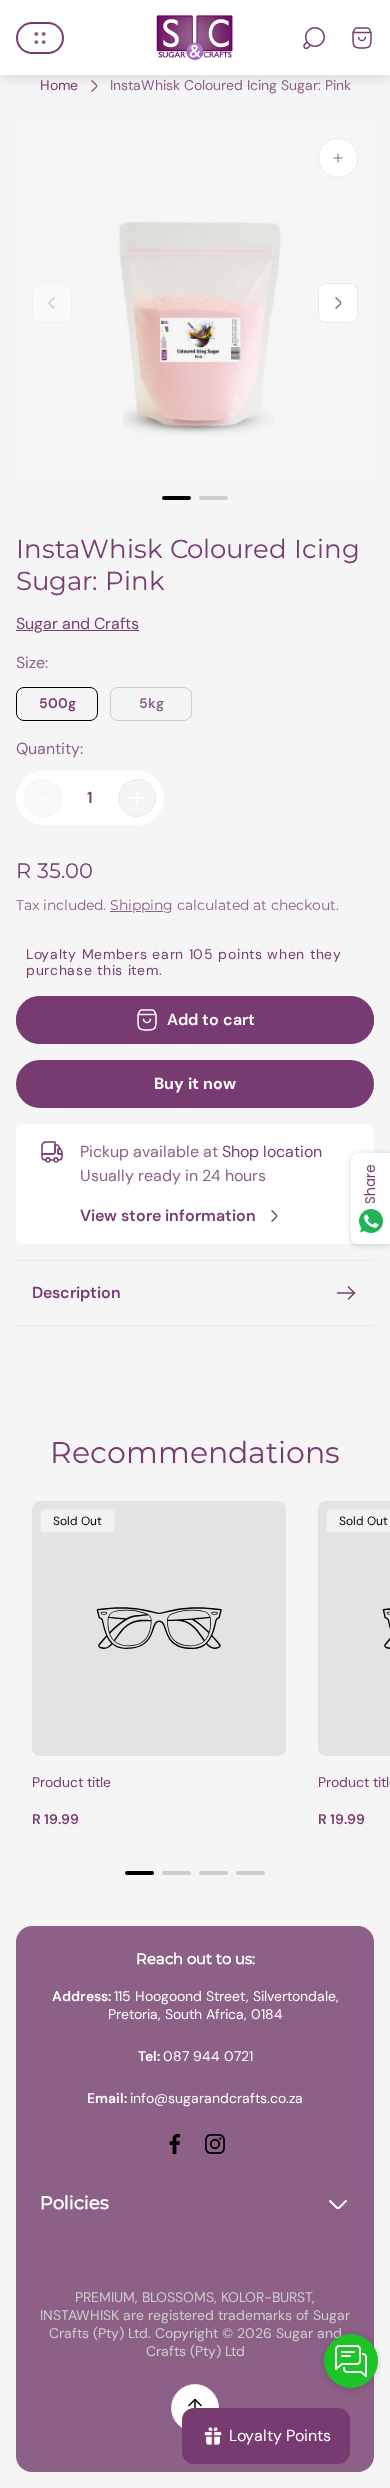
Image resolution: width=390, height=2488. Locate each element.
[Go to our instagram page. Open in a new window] (215, 2144)
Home (59, 85)
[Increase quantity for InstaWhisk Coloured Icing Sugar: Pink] (137, 798)
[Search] (314, 38)
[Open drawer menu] (40, 38)
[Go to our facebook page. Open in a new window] (175, 2144)
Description (76, 1292)
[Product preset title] (159, 1628)
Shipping (141, 905)
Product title (71, 1782)
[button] (176, 498)
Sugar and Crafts (77, 623)
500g (57, 703)
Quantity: (49, 748)
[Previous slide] (52, 303)
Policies (74, 2203)
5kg (151, 703)
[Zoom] (338, 158)
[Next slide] (338, 303)
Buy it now (195, 1083)
